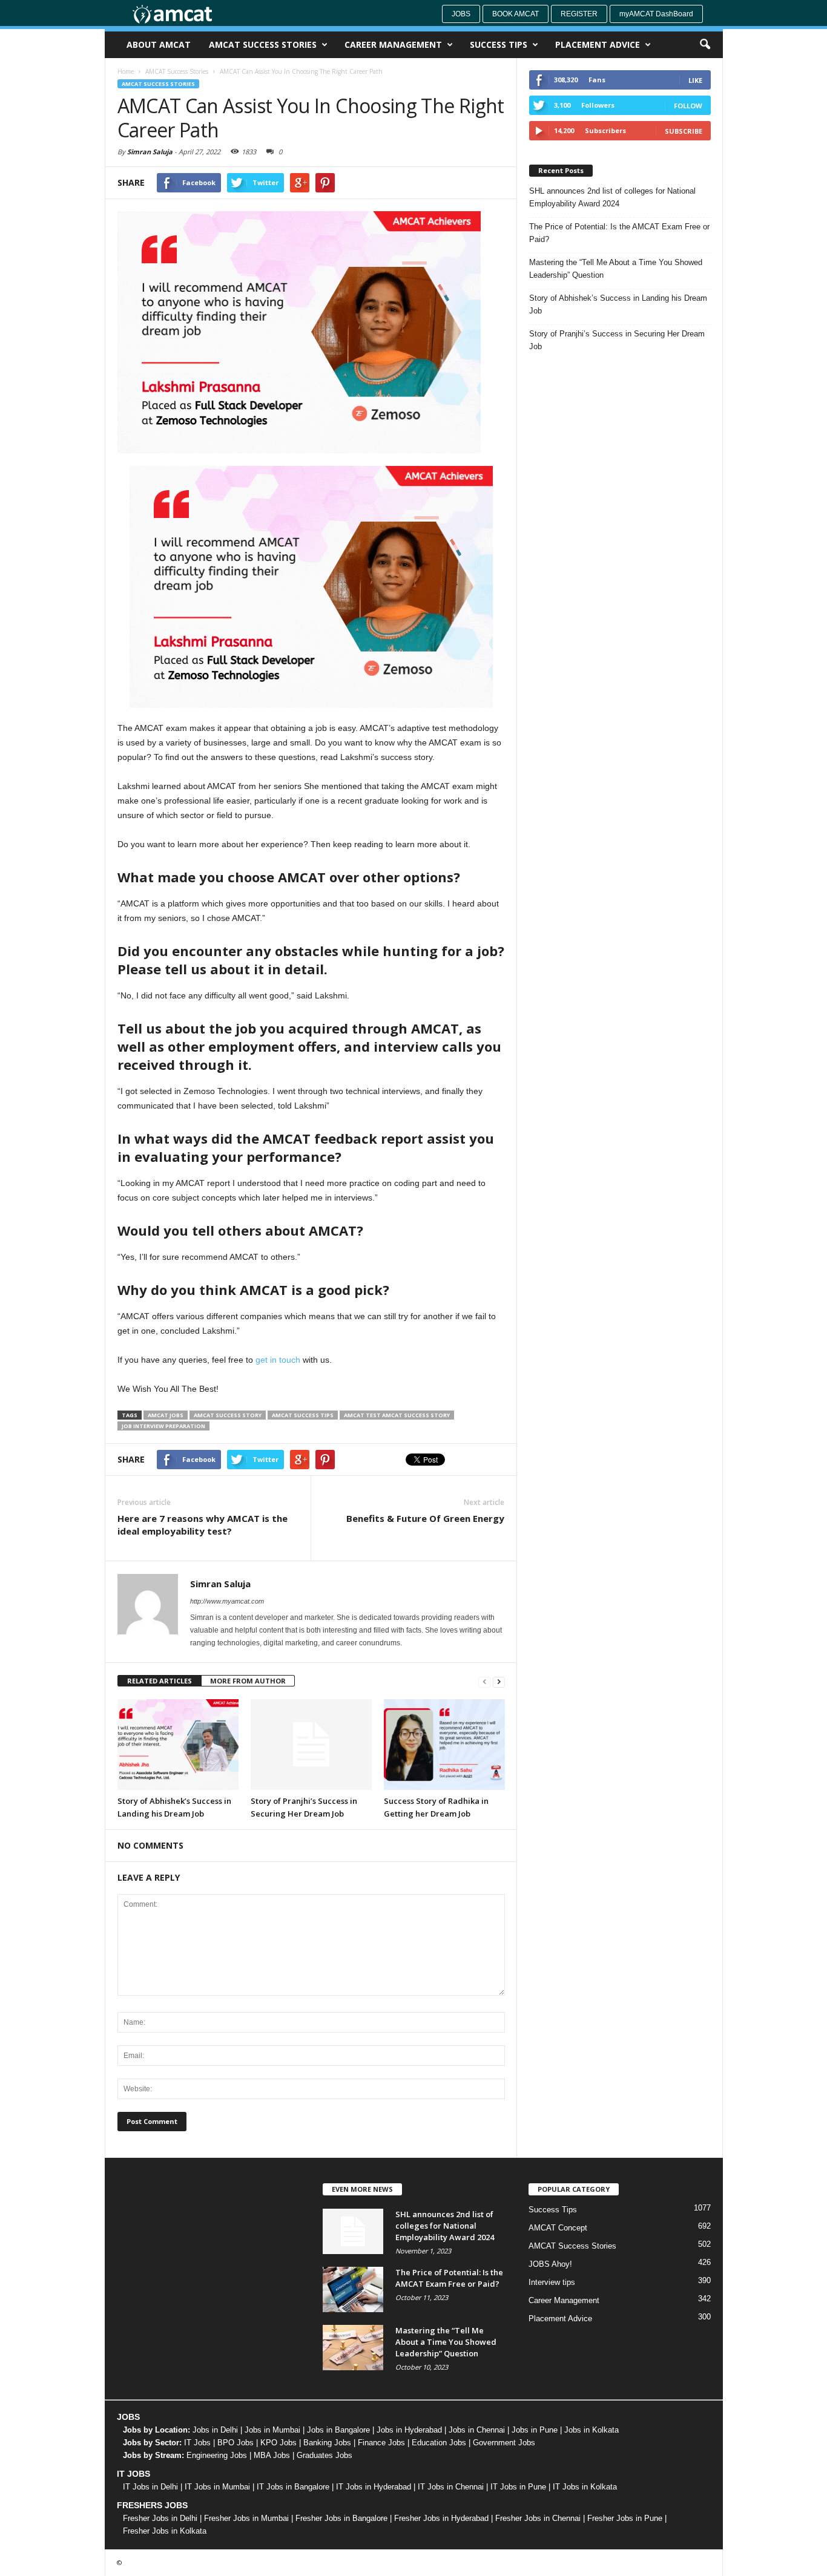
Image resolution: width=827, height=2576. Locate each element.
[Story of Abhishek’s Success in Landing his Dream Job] (178, 1745)
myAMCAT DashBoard (656, 14)
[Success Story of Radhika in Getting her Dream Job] (444, 1745)
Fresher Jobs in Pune (625, 2518)
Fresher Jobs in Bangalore (341, 2518)
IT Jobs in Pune (518, 2487)
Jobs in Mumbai (272, 2430)
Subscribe (684, 131)
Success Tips (499, 44)
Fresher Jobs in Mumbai (246, 2518)
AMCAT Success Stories (263, 44)
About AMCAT (159, 44)
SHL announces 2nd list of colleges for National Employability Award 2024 (612, 197)
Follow (688, 106)
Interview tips (552, 2282)
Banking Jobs (327, 2443)
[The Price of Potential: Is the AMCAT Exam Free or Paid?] (353, 2289)
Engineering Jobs (217, 2455)
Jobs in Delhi (215, 2430)
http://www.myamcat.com (227, 1601)
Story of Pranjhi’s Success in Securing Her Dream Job (617, 340)
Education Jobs (439, 2443)
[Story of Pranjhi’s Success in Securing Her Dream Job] (311, 1745)
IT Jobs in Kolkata (585, 2487)
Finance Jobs (381, 2443)
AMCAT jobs (166, 1415)
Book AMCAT (516, 14)
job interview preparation (163, 1426)
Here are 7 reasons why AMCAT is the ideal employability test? (203, 1525)
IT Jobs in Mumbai (217, 2487)
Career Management (393, 44)
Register (579, 14)
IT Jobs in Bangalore (293, 2487)
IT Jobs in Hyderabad (374, 2487)
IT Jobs (197, 2443)
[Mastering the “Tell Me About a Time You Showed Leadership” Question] (353, 2348)
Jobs (461, 14)
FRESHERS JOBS (152, 2505)
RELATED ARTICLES (160, 1681)
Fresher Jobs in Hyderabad (441, 2518)
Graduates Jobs (325, 2455)
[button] (705, 45)
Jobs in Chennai (477, 2430)
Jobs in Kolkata (591, 2430)
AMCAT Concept (558, 2228)
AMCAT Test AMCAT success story (397, 1415)
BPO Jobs (236, 2443)
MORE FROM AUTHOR (248, 1681)
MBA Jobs (272, 2455)
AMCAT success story (228, 1415)
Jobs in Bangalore (338, 2430)
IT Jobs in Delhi (150, 2487)
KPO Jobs (278, 2443)
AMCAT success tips (303, 1415)
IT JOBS (133, 2474)
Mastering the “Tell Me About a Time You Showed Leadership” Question (616, 269)
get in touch (279, 1360)
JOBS (128, 2417)
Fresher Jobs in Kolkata (165, 2531)
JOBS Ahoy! (550, 2264)
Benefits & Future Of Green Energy (425, 1518)
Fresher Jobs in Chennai (538, 2518)
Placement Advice (598, 44)
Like (695, 80)
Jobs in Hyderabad (409, 2430)
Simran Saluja (150, 152)
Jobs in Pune (535, 2430)
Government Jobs (504, 2443)
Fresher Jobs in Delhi (160, 2518)
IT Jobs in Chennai (451, 2487)
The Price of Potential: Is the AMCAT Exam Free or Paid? (619, 233)
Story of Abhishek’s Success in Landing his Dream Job (618, 304)
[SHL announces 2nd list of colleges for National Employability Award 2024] (353, 2231)
